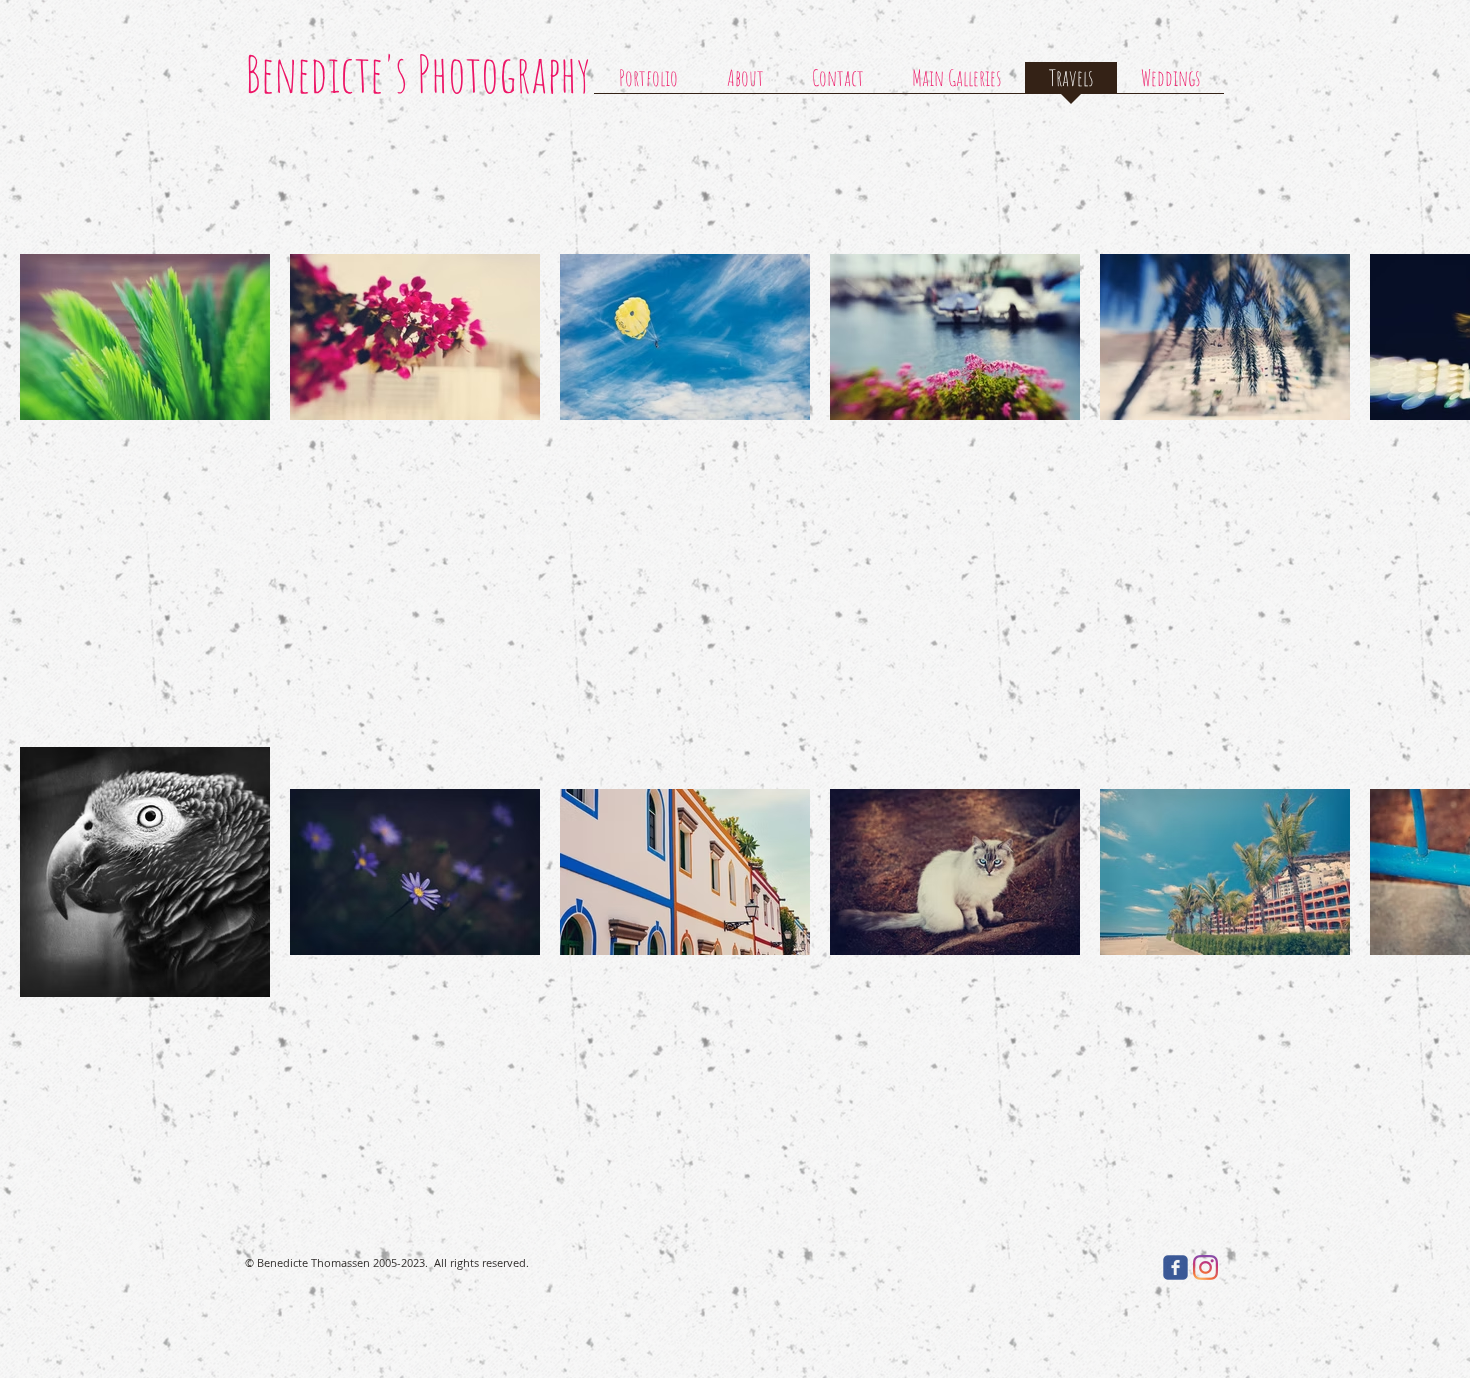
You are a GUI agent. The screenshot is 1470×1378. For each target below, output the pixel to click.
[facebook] (1175, 1267)
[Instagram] (1205, 1267)
